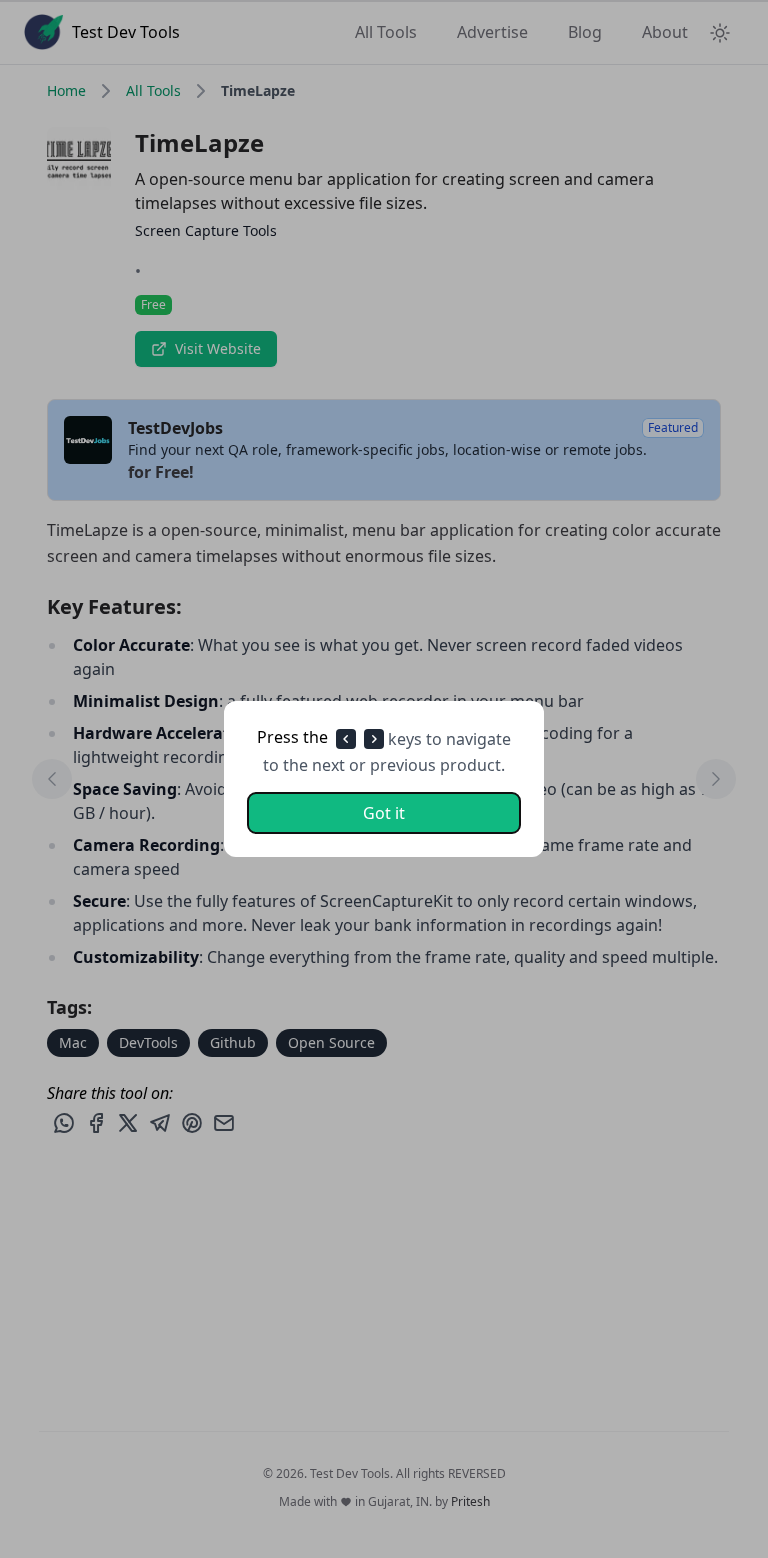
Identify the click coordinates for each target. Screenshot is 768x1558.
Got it (384, 813)
